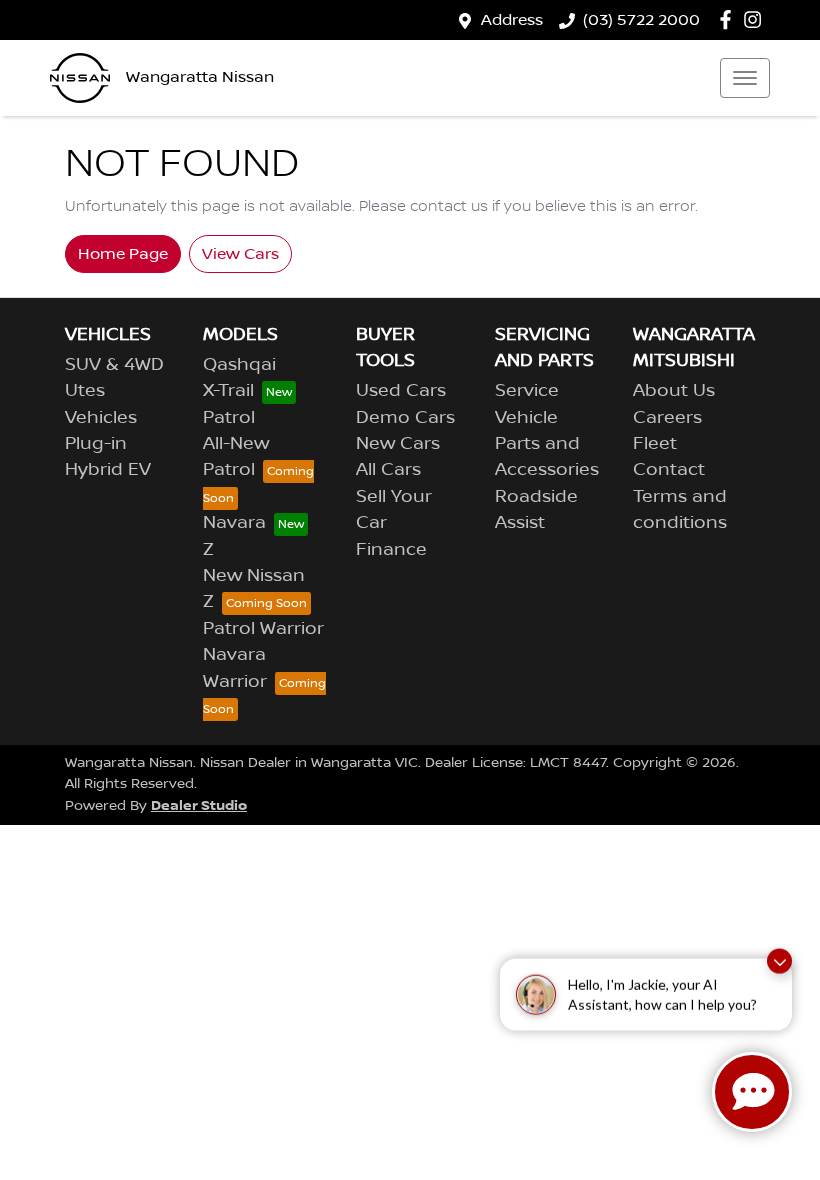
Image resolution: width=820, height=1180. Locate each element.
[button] (745, 78)
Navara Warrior (235, 668)
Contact (669, 470)
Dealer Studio (199, 805)
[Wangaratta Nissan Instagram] (756, 19)
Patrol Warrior (263, 629)
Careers (667, 418)
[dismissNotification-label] (779, 958)
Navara (234, 523)
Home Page (123, 254)
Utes (85, 391)
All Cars (388, 470)
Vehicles (101, 418)
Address (512, 20)
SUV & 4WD (114, 365)
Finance (391, 550)
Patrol (229, 418)
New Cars (398, 444)
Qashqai (239, 365)
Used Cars (401, 391)
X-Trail (228, 391)
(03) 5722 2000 (641, 20)
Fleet (655, 444)
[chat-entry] (752, 1092)
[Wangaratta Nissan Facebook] (729, 19)
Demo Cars (405, 418)
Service (527, 391)
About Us (674, 391)
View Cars (240, 254)
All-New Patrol (236, 457)
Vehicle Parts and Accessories (547, 444)
